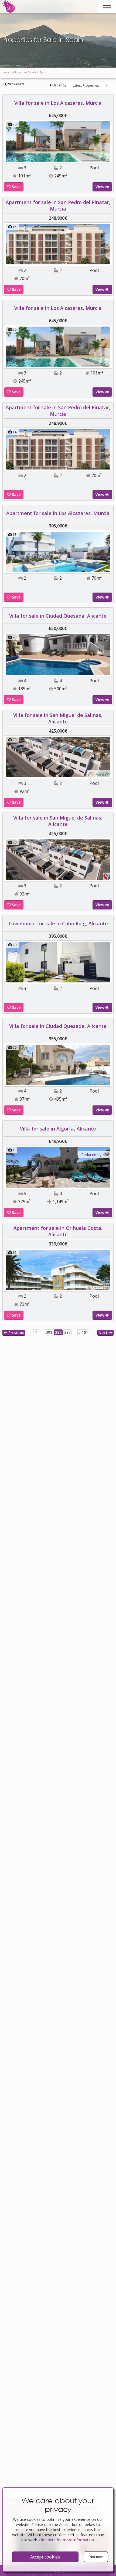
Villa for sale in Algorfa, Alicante (58, 1129)
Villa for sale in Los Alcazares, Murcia (58, 103)
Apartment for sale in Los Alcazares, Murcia (58, 513)
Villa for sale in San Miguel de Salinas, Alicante (58, 718)
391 (49, 1332)
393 (67, 1332)
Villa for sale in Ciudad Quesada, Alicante (58, 616)
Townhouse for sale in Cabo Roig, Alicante (58, 923)
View (100, 187)
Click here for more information (66, 2540)
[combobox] (91, 85)
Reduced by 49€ (95, 1155)
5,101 (83, 1332)
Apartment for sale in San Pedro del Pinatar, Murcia (58, 205)
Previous (16, 1333)
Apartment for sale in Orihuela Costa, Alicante (58, 1231)
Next (104, 1333)
